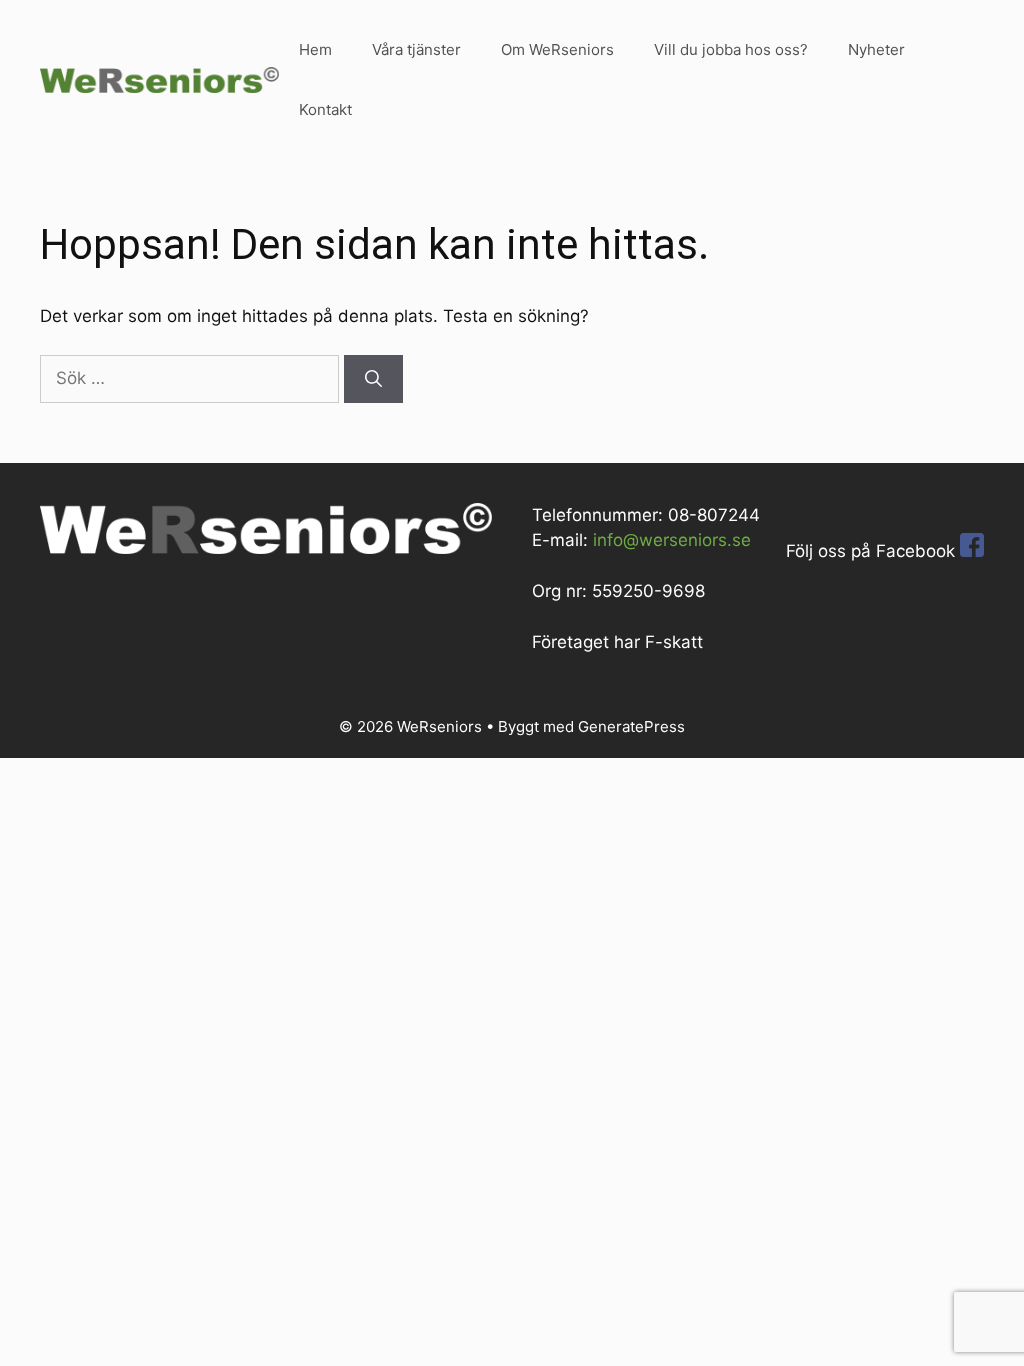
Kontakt (325, 109)
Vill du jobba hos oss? (731, 49)
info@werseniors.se (672, 540)
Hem (315, 49)
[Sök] (373, 379)
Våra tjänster (416, 49)
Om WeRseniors (557, 49)
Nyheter (876, 49)
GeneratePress (631, 726)
